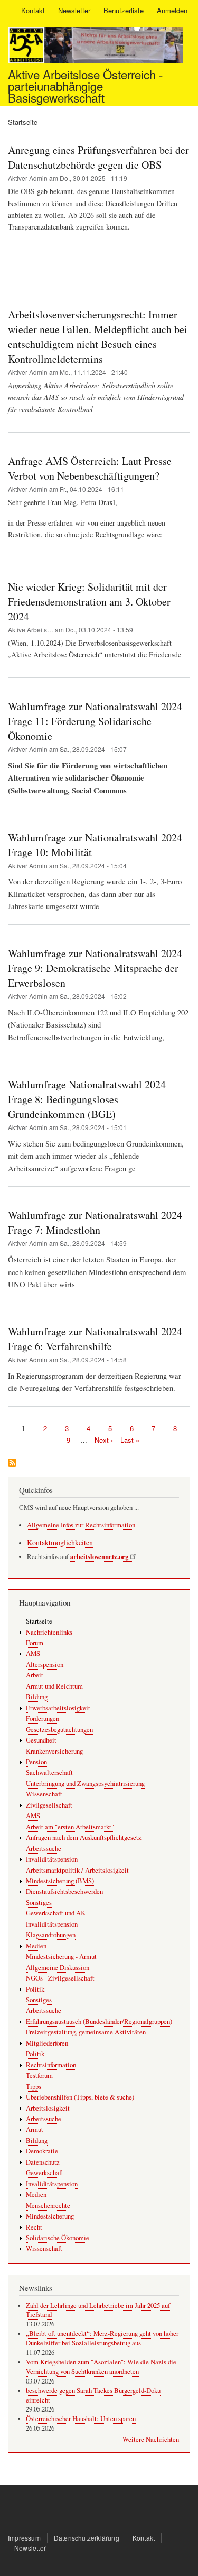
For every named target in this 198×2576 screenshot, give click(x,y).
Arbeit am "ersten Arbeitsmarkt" (70, 1827)
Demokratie (42, 2151)
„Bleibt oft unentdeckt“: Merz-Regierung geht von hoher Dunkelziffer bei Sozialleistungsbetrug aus (102, 2338)
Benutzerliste (124, 10)
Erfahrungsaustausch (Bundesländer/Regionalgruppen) (99, 2022)
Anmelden (172, 10)
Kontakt (33, 10)
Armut (35, 2129)
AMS (33, 1653)
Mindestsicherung (50, 2216)
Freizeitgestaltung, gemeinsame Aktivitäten (86, 2032)
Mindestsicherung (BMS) (60, 1881)
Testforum (39, 2075)
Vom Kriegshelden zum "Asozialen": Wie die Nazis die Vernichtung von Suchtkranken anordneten (101, 2367)
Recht (34, 2227)
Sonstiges (39, 1903)
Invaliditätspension (52, 1859)
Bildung (37, 1697)
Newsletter (74, 10)
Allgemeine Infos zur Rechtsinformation (81, 1525)
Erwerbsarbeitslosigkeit (58, 1708)
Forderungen (43, 1718)
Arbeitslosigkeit (48, 2108)
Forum (35, 1643)
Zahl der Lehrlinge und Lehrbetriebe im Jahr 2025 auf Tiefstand (98, 2310)
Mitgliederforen (47, 2043)
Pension (36, 1762)
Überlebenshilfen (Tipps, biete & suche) (80, 2097)
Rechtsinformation (51, 2065)
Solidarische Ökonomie (58, 2238)
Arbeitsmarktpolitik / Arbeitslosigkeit (77, 1870)
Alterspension (45, 1665)
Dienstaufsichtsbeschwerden (64, 1891)
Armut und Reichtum (54, 1686)
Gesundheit (41, 1740)
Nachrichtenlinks (49, 1632)
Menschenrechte (48, 2206)
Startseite (39, 1621)
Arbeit (35, 1675)
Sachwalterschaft (49, 1772)
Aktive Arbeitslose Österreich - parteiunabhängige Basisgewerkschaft (85, 86)
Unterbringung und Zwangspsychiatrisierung (85, 1784)
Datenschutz (43, 2162)
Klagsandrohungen (51, 1935)
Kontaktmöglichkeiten (60, 1542)
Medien (36, 1946)
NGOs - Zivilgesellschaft (60, 1978)
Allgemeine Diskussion (58, 1968)
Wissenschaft (44, 1794)
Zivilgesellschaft (49, 1805)
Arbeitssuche (44, 1849)
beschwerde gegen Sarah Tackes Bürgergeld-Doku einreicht (93, 2395)
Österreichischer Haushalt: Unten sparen (81, 2419)
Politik (35, 1989)
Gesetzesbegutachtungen (59, 1730)
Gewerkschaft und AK (56, 1913)
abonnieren (12, 1464)
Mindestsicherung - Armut (61, 1956)
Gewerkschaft (45, 2173)
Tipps (34, 2087)
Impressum (24, 2538)
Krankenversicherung (54, 1751)
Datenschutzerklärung (87, 2538)
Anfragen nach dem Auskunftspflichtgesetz (84, 1837)
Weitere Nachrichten (151, 2439)
